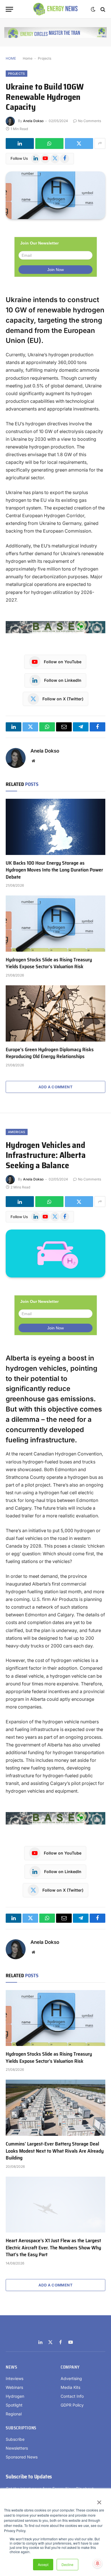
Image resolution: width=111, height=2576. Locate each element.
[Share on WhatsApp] (49, 143)
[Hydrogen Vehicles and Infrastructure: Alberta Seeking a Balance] (55, 1253)
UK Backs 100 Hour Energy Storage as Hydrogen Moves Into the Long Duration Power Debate (54, 870)
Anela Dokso (33, 121)
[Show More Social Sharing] (100, 143)
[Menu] (9, 9)
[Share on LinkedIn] (20, 143)
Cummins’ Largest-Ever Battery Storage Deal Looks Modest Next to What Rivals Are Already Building (55, 2151)
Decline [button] (67, 2564)
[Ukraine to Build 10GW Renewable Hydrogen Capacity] (55, 195)
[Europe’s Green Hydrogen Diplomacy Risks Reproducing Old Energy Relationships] (55, 1013)
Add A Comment (55, 1087)
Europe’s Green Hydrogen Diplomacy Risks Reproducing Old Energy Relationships (50, 1053)
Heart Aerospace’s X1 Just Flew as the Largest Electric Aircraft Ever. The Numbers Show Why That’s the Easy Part (53, 2248)
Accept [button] (43, 2564)
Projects (45, 58)
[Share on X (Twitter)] (79, 143)
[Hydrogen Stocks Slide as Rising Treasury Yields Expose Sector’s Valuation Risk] (55, 924)
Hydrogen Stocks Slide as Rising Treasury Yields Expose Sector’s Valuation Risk (49, 963)
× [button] (99, 2500)
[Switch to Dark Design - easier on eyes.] (93, 9)
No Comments (90, 121)
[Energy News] (56, 9)
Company (70, 2367)
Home (28, 58)
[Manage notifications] (98, 2563)
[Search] (102, 9)
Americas (17, 1132)
